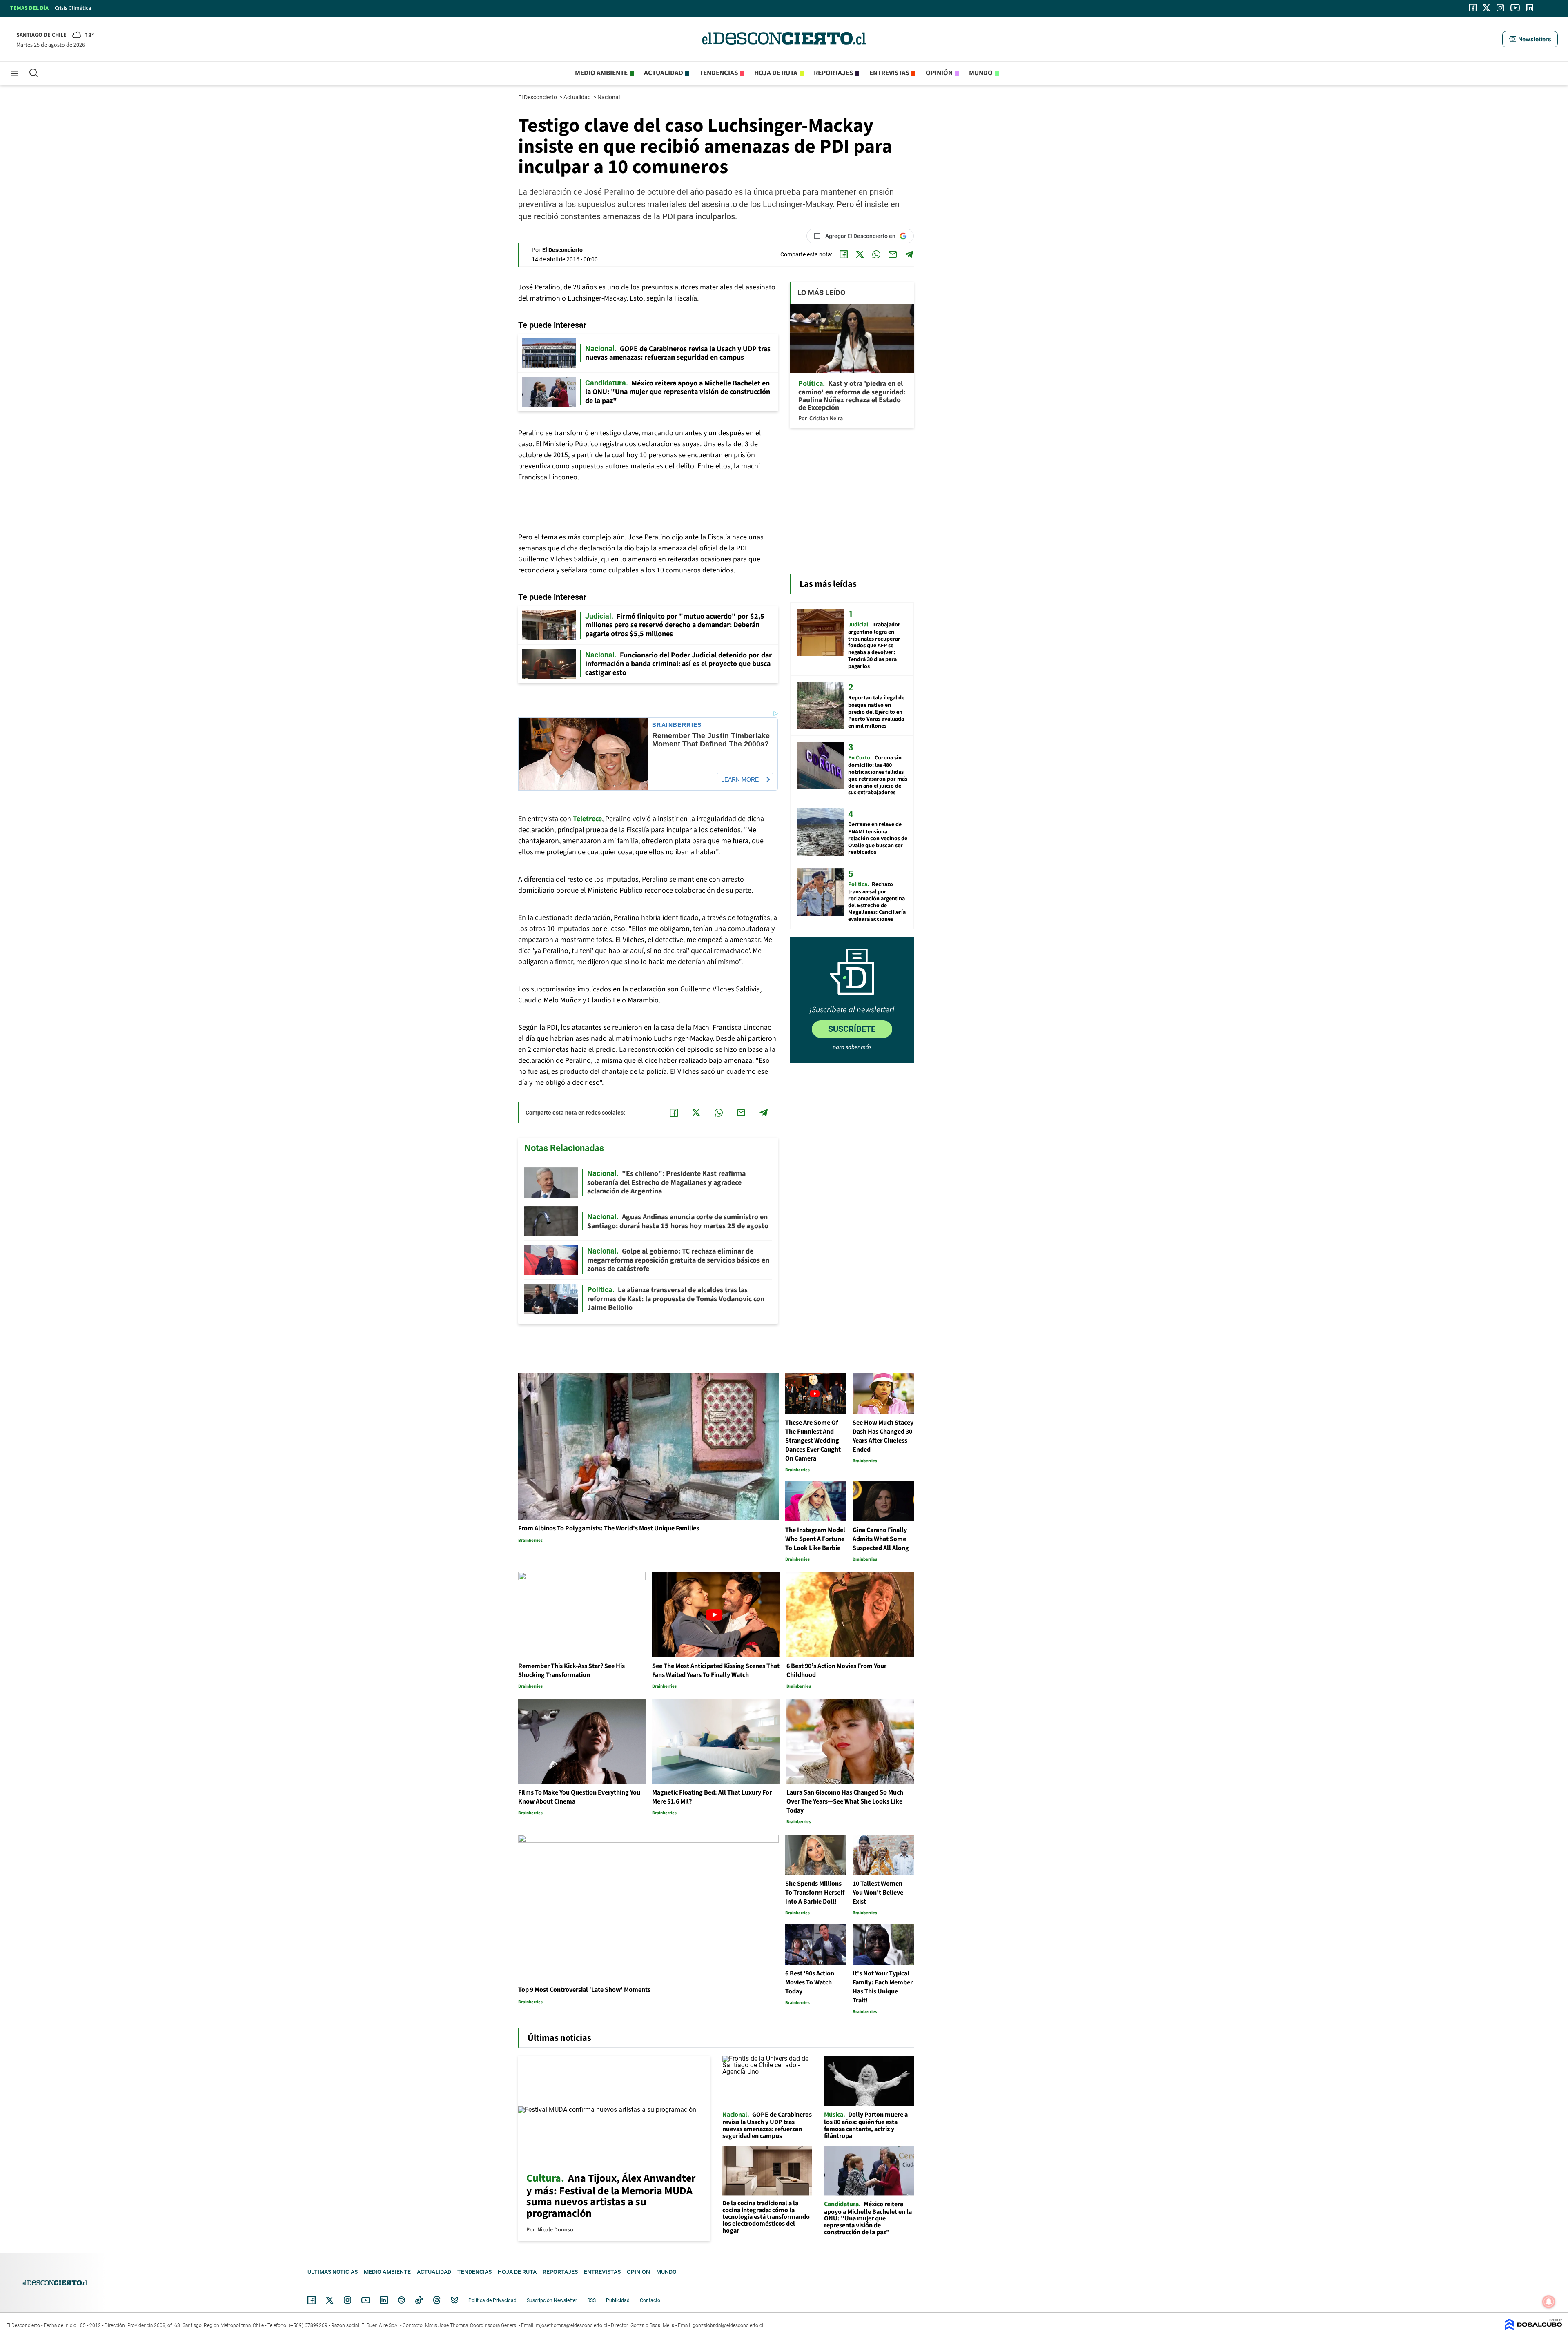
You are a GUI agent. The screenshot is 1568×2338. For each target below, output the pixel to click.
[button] (1530, 39)
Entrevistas (889, 73)
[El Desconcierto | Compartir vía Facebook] (844, 254)
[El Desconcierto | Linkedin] (1530, 8)
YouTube (365, 2300)
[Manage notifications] (1549, 2302)
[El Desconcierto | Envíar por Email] (893, 254)
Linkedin (384, 2300)
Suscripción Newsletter (552, 2300)
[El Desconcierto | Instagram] (1500, 8)
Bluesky (454, 2300)
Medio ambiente (601, 73)
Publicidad (618, 2300)
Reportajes (833, 73)
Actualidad (664, 73)
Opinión (939, 73)
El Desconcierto (538, 97)
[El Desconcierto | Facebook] (1473, 8)
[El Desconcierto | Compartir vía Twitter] (860, 254)
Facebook (312, 2300)
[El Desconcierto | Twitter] (1487, 8)
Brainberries (677, 725)
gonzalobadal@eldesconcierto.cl (728, 2325)
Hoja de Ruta (776, 73)
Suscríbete (852, 1029)
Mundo (981, 73)
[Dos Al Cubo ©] (1533, 2328)
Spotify (401, 2300)
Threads (437, 2300)
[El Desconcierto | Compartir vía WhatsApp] (876, 254)
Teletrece (587, 819)
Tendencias (719, 73)
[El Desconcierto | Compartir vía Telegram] (909, 254)
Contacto (650, 2300)
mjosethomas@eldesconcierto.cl (571, 2325)
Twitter (330, 2300)
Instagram (347, 2300)
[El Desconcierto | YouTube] (1515, 8)
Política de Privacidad (492, 2300)
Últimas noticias (333, 2272)
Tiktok (419, 2300)
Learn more (740, 779)
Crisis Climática (73, 8)
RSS (591, 2300)
